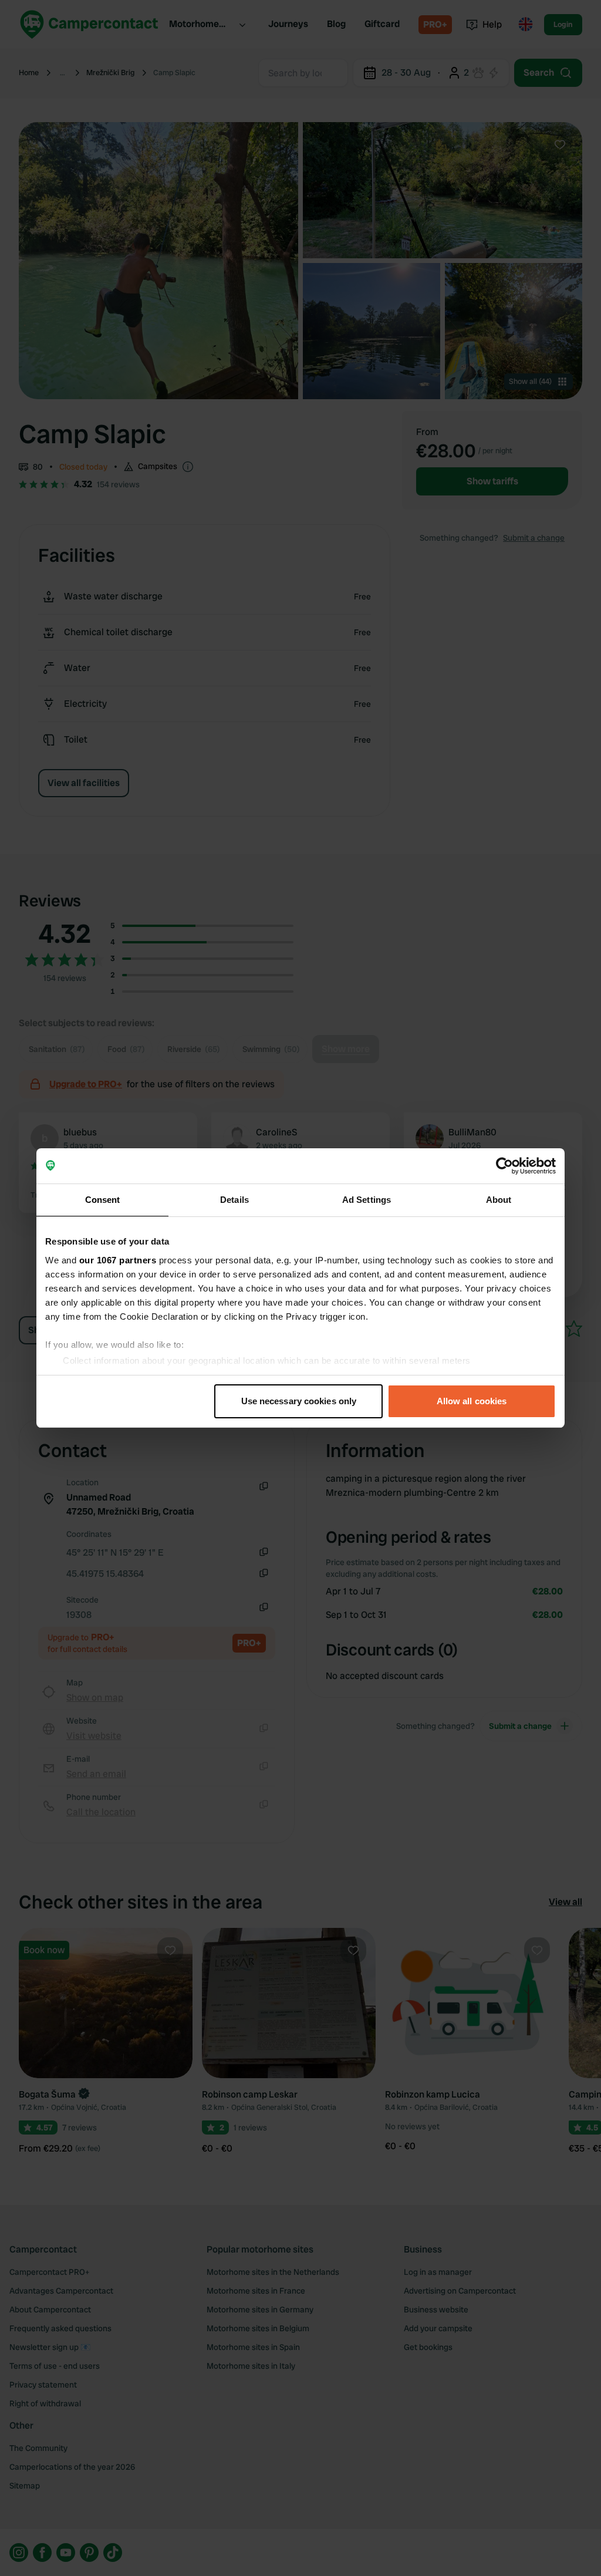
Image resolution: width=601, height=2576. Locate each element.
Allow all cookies (472, 1401)
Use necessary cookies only (299, 1401)
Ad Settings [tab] (367, 1200)
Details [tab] (234, 1200)
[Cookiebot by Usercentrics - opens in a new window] (504, 1166)
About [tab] (499, 1200)
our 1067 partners (118, 1260)
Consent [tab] (103, 1200)
